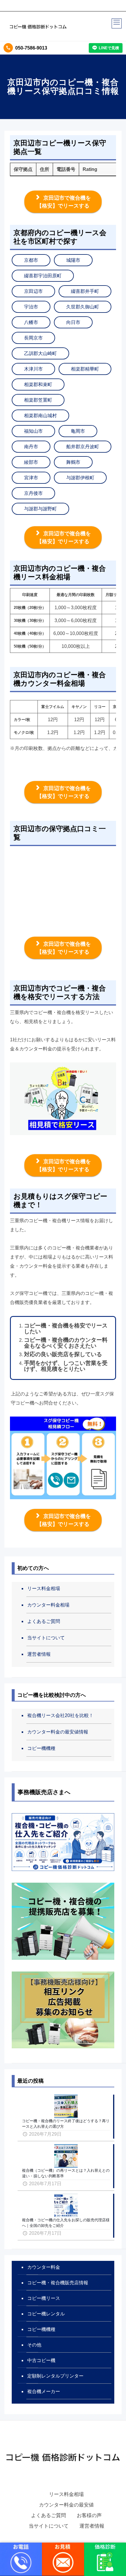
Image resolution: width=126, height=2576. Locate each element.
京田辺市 (33, 291)
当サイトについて (46, 1638)
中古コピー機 (41, 2360)
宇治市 (31, 307)
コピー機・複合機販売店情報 (58, 2283)
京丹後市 (33, 493)
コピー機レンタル (46, 2314)
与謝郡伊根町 (80, 478)
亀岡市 (78, 431)
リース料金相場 (44, 1588)
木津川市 (33, 369)
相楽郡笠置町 (38, 400)
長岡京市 (33, 338)
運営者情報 (39, 1654)
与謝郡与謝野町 (40, 509)
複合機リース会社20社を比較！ (60, 1715)
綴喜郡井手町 (85, 291)
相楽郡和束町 (38, 384)
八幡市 (31, 322)
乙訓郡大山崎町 (40, 353)
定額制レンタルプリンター (55, 2376)
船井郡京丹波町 (83, 447)
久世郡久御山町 (83, 307)
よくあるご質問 (44, 1621)
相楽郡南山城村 (40, 416)
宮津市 (31, 478)
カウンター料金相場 (48, 1605)
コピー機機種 (41, 1748)
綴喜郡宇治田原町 (43, 276)
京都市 (31, 260)
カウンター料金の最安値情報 (58, 1732)
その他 (34, 2345)
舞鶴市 (73, 462)
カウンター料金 (44, 2267)
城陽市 (73, 260)
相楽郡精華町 (85, 369)
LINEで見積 (109, 48)
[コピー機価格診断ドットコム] (38, 26)
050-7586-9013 (31, 48)
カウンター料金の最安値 (66, 2505)
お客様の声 (89, 2515)
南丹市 (31, 447)
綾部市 (31, 462)
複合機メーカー (44, 2391)
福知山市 (33, 431)
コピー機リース (44, 2298)
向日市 (73, 322)
